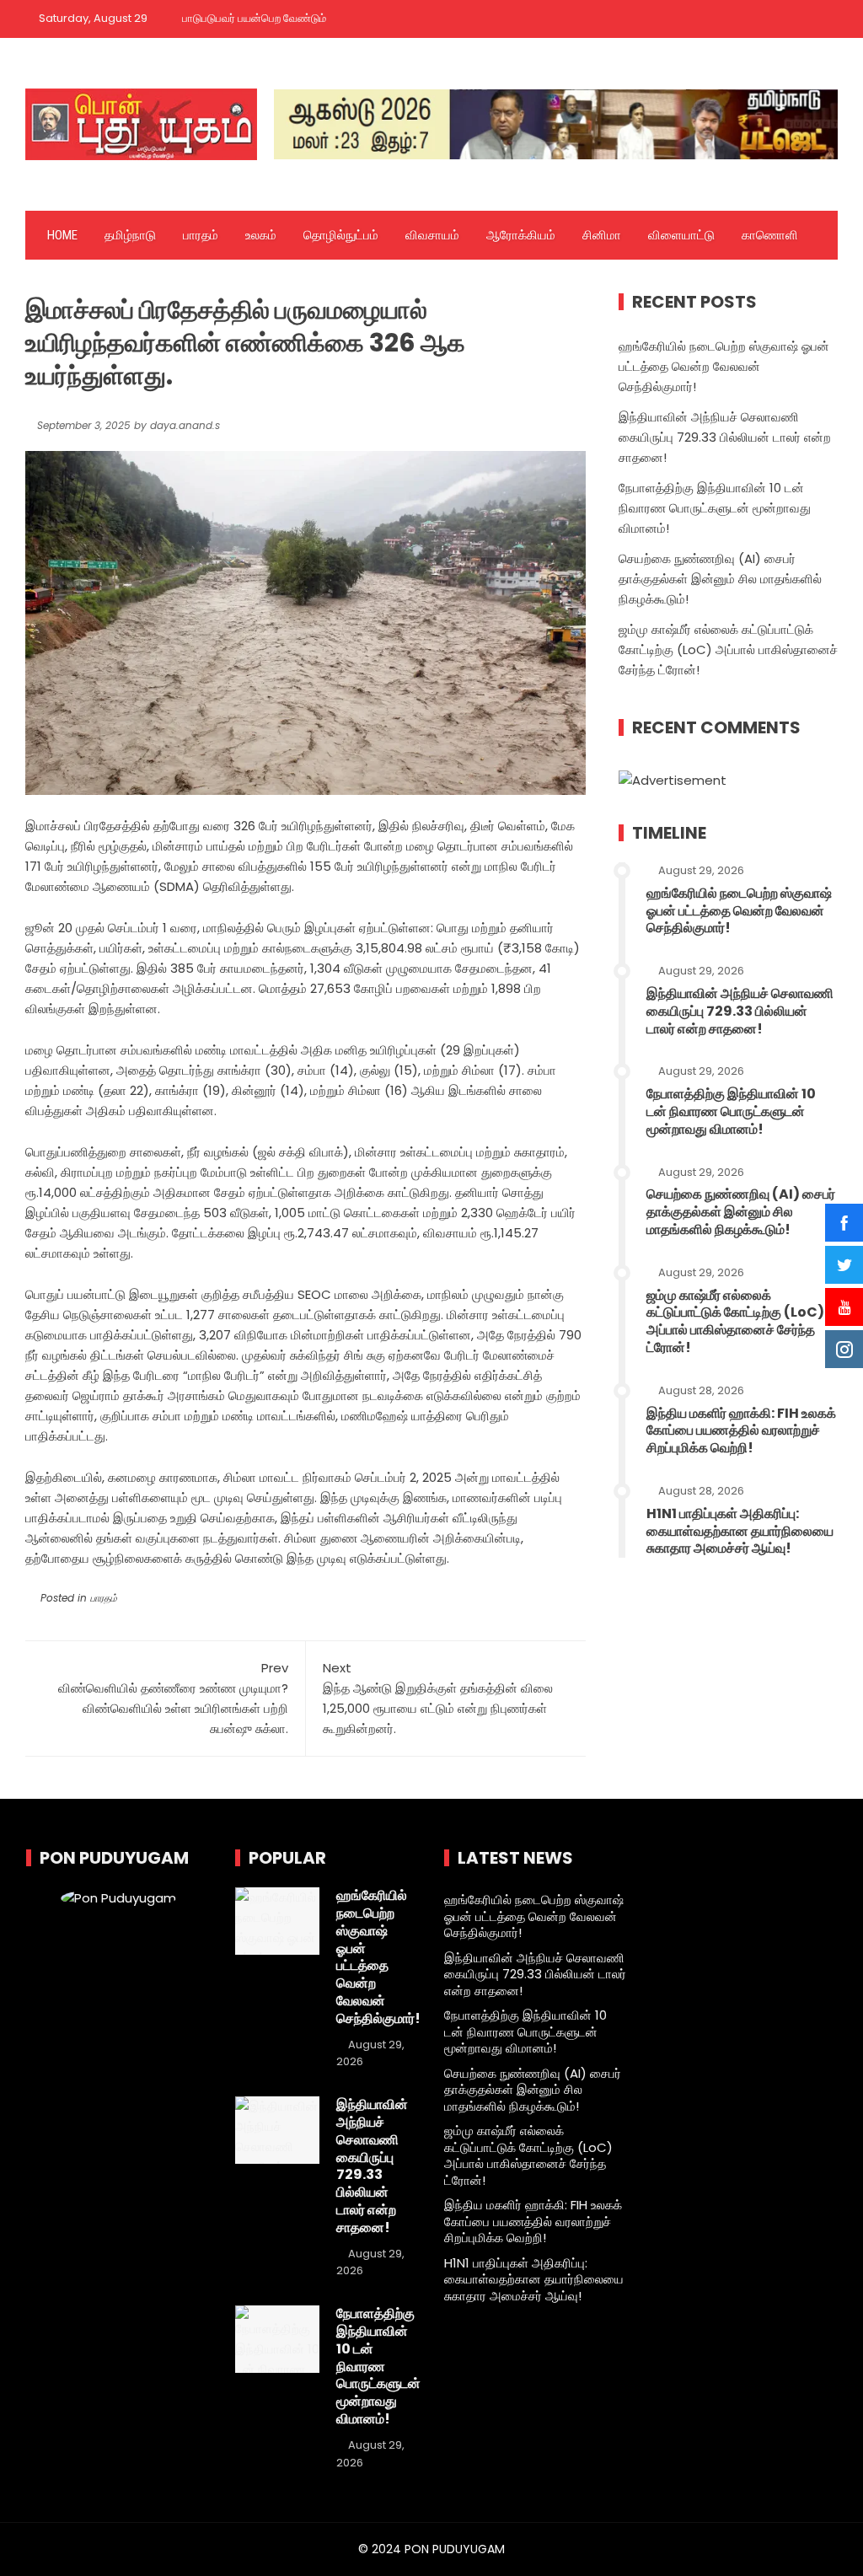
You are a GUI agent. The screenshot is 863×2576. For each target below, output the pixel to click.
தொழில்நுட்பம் (341, 235)
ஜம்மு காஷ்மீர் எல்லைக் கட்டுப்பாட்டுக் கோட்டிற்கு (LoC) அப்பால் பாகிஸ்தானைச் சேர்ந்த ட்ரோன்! (728, 649)
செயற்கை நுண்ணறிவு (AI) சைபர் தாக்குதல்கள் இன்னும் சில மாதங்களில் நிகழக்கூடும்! (720, 579)
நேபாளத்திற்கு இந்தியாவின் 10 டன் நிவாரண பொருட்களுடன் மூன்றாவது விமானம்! (715, 508)
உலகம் (261, 235)
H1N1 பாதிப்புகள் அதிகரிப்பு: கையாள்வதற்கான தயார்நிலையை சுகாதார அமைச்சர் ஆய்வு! (740, 1531)
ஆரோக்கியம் (521, 235)
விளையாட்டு (681, 235)
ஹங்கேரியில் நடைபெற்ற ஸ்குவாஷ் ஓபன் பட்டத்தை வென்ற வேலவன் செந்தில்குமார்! (724, 366)
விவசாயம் (432, 235)
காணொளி (770, 235)
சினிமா (602, 235)
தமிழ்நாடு (130, 235)
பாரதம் (201, 235)
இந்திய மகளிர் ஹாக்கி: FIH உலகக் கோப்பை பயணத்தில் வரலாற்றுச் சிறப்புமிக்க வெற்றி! (741, 1431)
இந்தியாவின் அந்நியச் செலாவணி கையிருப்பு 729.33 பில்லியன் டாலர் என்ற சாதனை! (725, 437)
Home (62, 235)
